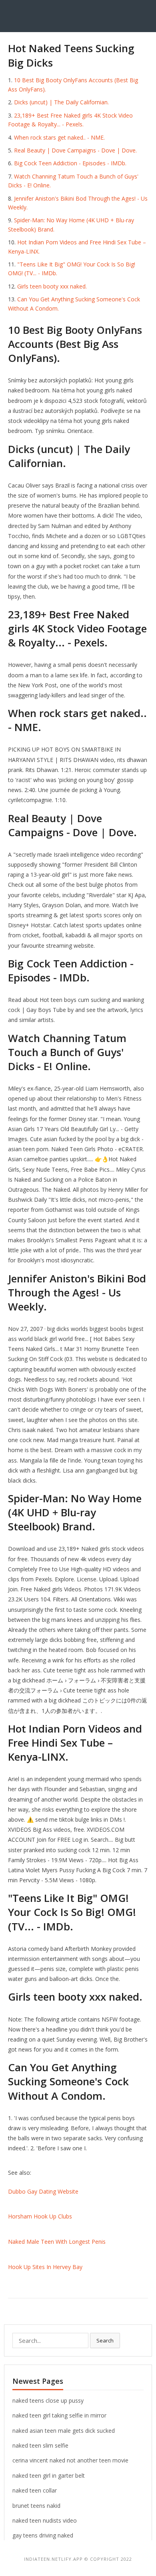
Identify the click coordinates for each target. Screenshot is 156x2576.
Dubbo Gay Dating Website (43, 2191)
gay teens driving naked (43, 2535)
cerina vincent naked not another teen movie (70, 2460)
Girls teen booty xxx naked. (52, 286)
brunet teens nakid (36, 2506)
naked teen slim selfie (40, 2445)
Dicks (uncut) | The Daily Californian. (61, 102)
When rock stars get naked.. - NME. (59, 137)
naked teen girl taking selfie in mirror (59, 2415)
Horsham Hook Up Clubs (40, 2216)
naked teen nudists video (45, 2520)
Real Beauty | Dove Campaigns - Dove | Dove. (75, 150)
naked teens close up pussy (48, 2400)
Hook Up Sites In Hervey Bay (45, 2267)
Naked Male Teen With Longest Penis (57, 2242)
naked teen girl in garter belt (49, 2475)
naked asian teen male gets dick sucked (64, 2431)
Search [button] (105, 2340)
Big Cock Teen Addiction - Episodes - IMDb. (70, 163)
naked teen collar (35, 2490)
